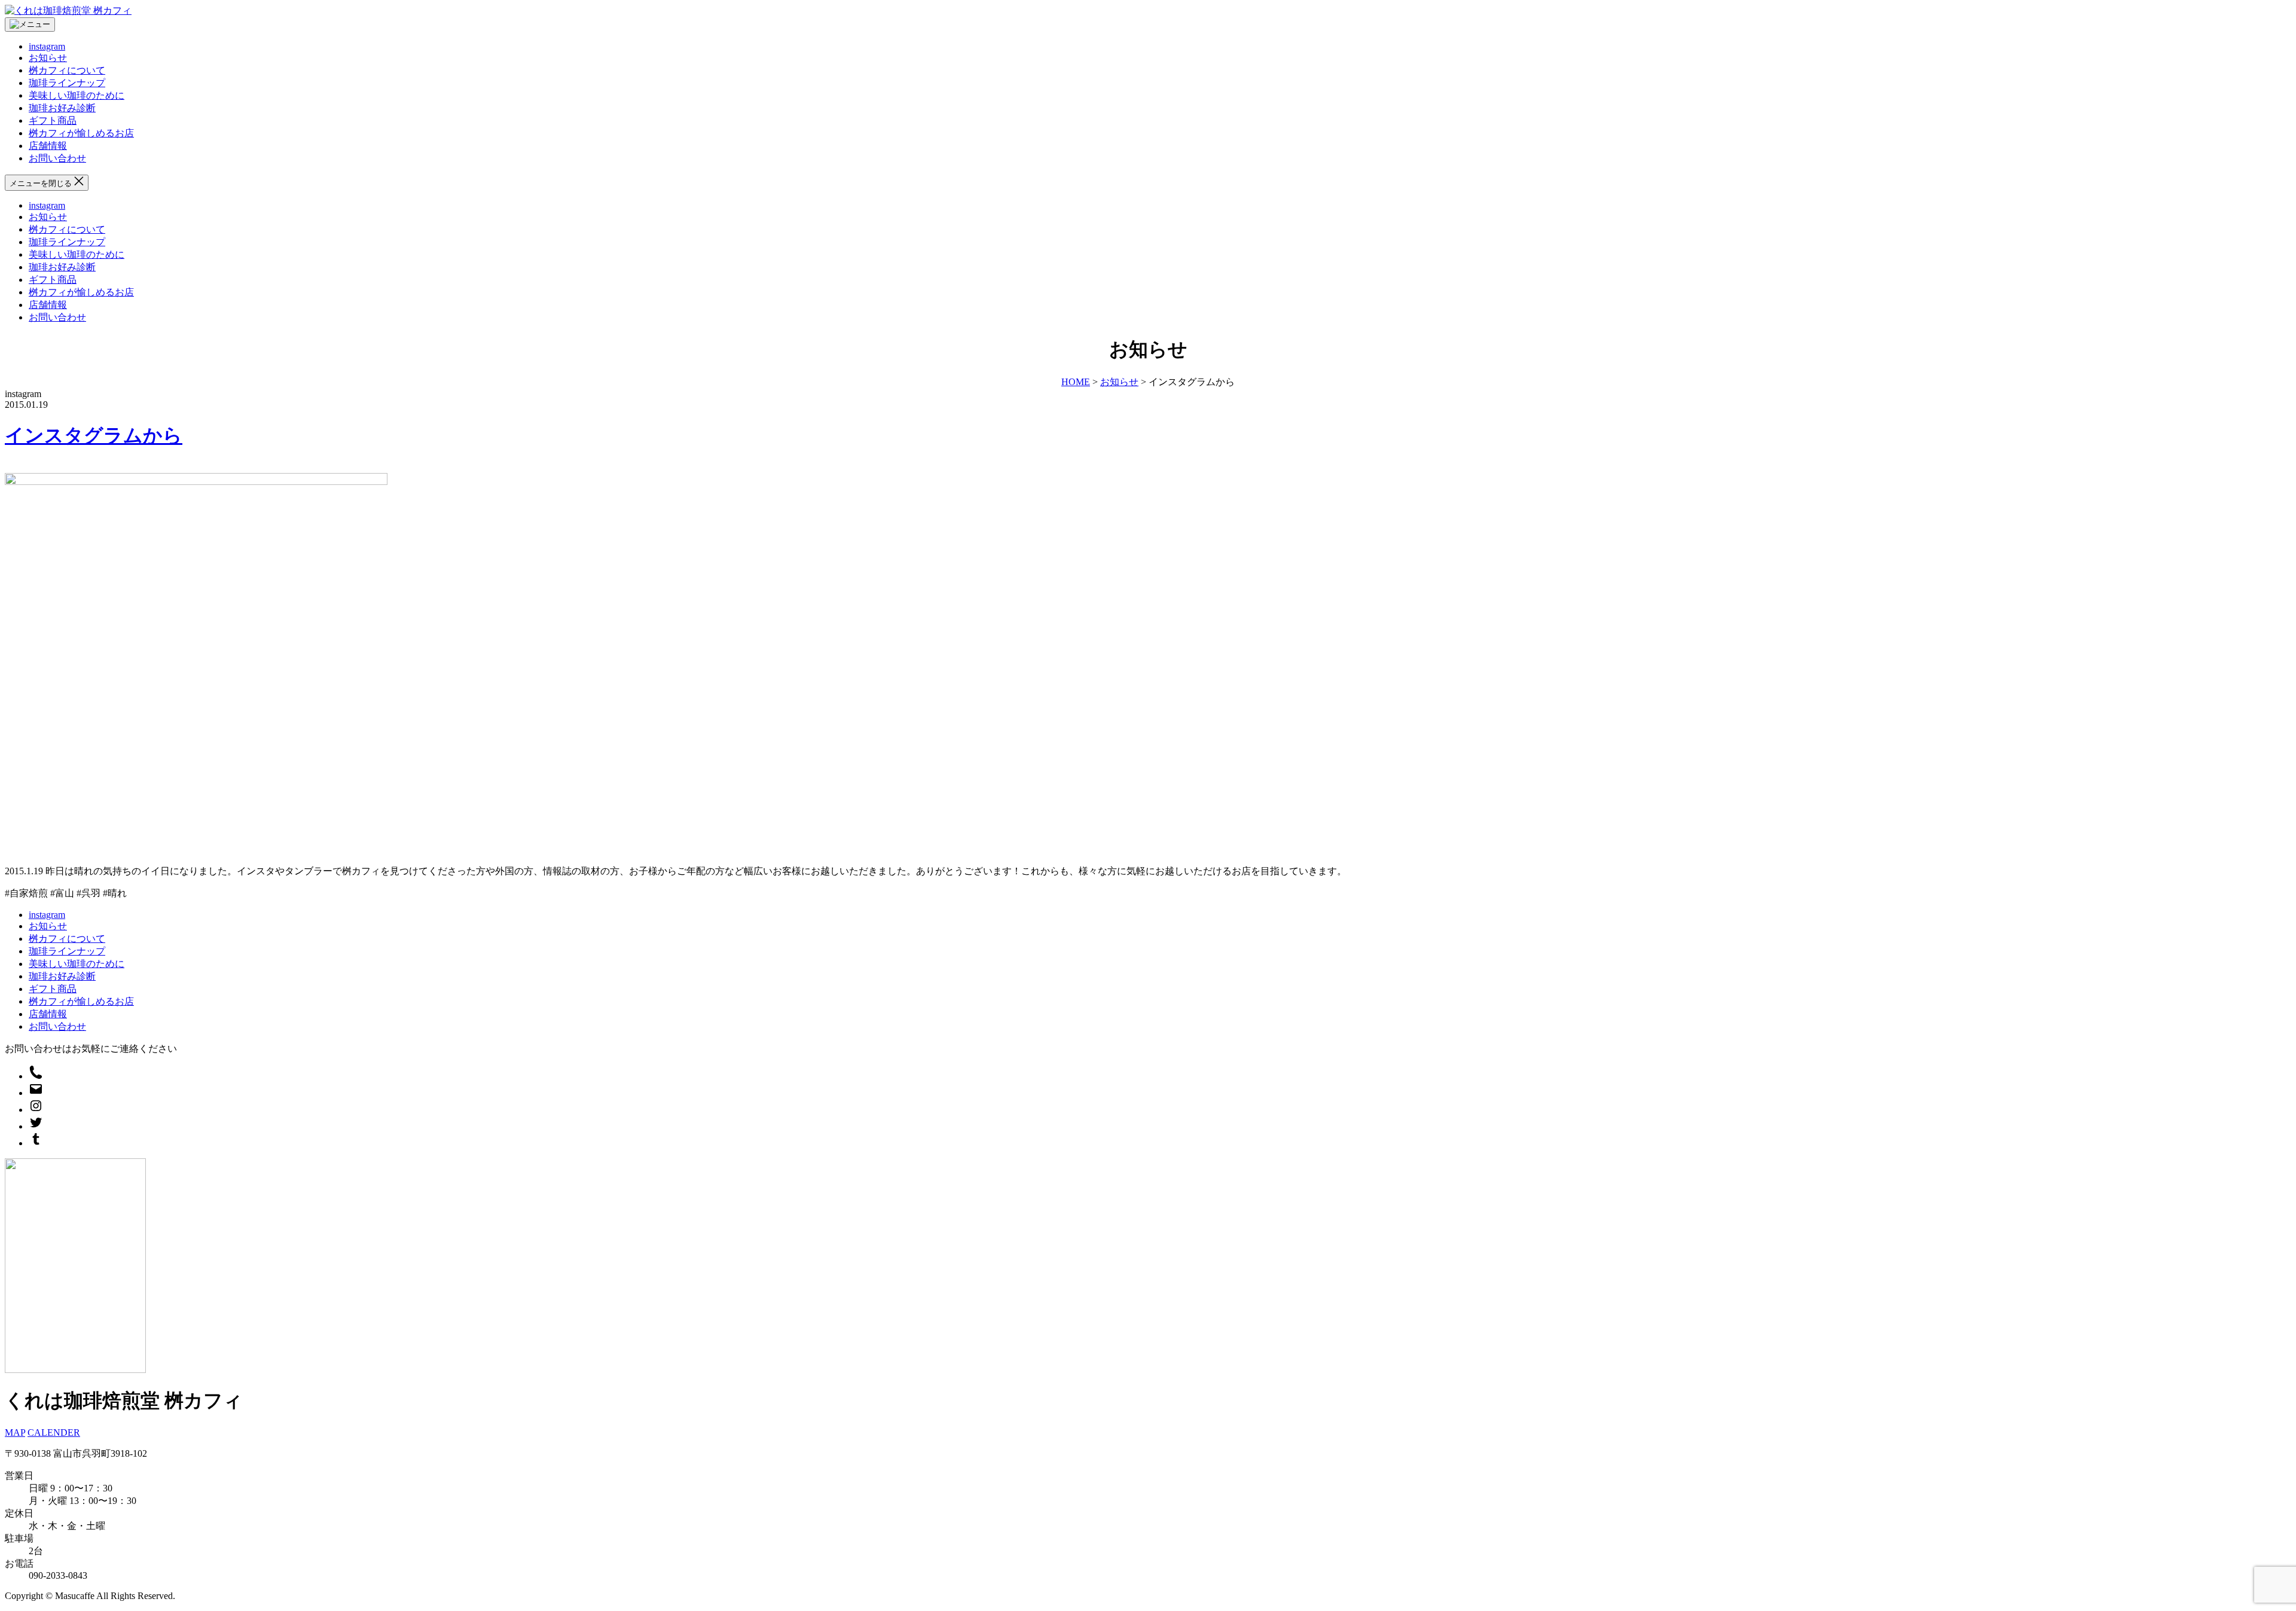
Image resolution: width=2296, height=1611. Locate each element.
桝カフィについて (67, 70)
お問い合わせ (57, 158)
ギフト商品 (53, 120)
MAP (15, 1432)
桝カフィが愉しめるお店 (81, 133)
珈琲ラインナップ (67, 83)
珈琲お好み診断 (62, 108)
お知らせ (48, 58)
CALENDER (54, 1432)
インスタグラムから (94, 435)
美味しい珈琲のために (77, 95)
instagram (47, 46)
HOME (1076, 382)
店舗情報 (48, 146)
